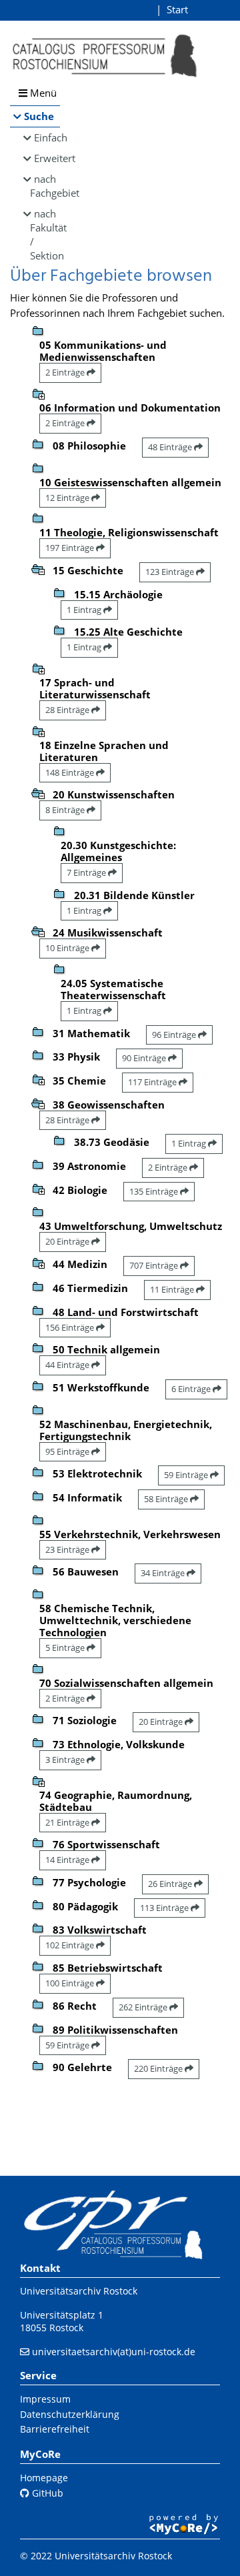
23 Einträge (68, 1549)
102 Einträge (71, 1945)
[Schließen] (38, 568)
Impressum (45, 2399)
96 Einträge (175, 1035)
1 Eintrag (85, 610)
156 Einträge (71, 1327)
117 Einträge (153, 1082)
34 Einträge (164, 1573)
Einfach (47, 137)
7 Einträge (87, 872)
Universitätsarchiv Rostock (79, 2291)
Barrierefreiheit (55, 2429)
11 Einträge (173, 1289)
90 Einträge (145, 1058)
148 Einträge (71, 772)
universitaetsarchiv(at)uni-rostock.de (114, 2352)
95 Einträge (68, 1451)
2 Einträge (66, 372)
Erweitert (47, 158)
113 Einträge (165, 1908)
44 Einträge (68, 1365)
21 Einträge (68, 1822)
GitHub (46, 2493)
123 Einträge (171, 572)
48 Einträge (171, 447)
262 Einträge (144, 2007)
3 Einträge (66, 1760)
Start (177, 9)
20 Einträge (68, 1241)
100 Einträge (71, 1983)
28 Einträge (68, 710)
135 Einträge (155, 1191)
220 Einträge (159, 2068)
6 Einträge (192, 1389)
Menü (42, 93)
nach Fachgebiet (45, 186)
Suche (39, 116)
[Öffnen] (38, 393)
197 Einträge (71, 548)
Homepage (44, 2478)
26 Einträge (171, 1884)
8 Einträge (66, 810)
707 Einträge (155, 1265)
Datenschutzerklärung (70, 2414)
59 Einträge (187, 1475)
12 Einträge (68, 498)
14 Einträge (68, 1860)
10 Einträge (68, 948)
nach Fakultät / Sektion (45, 234)
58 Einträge (167, 1499)
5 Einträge (66, 1648)
